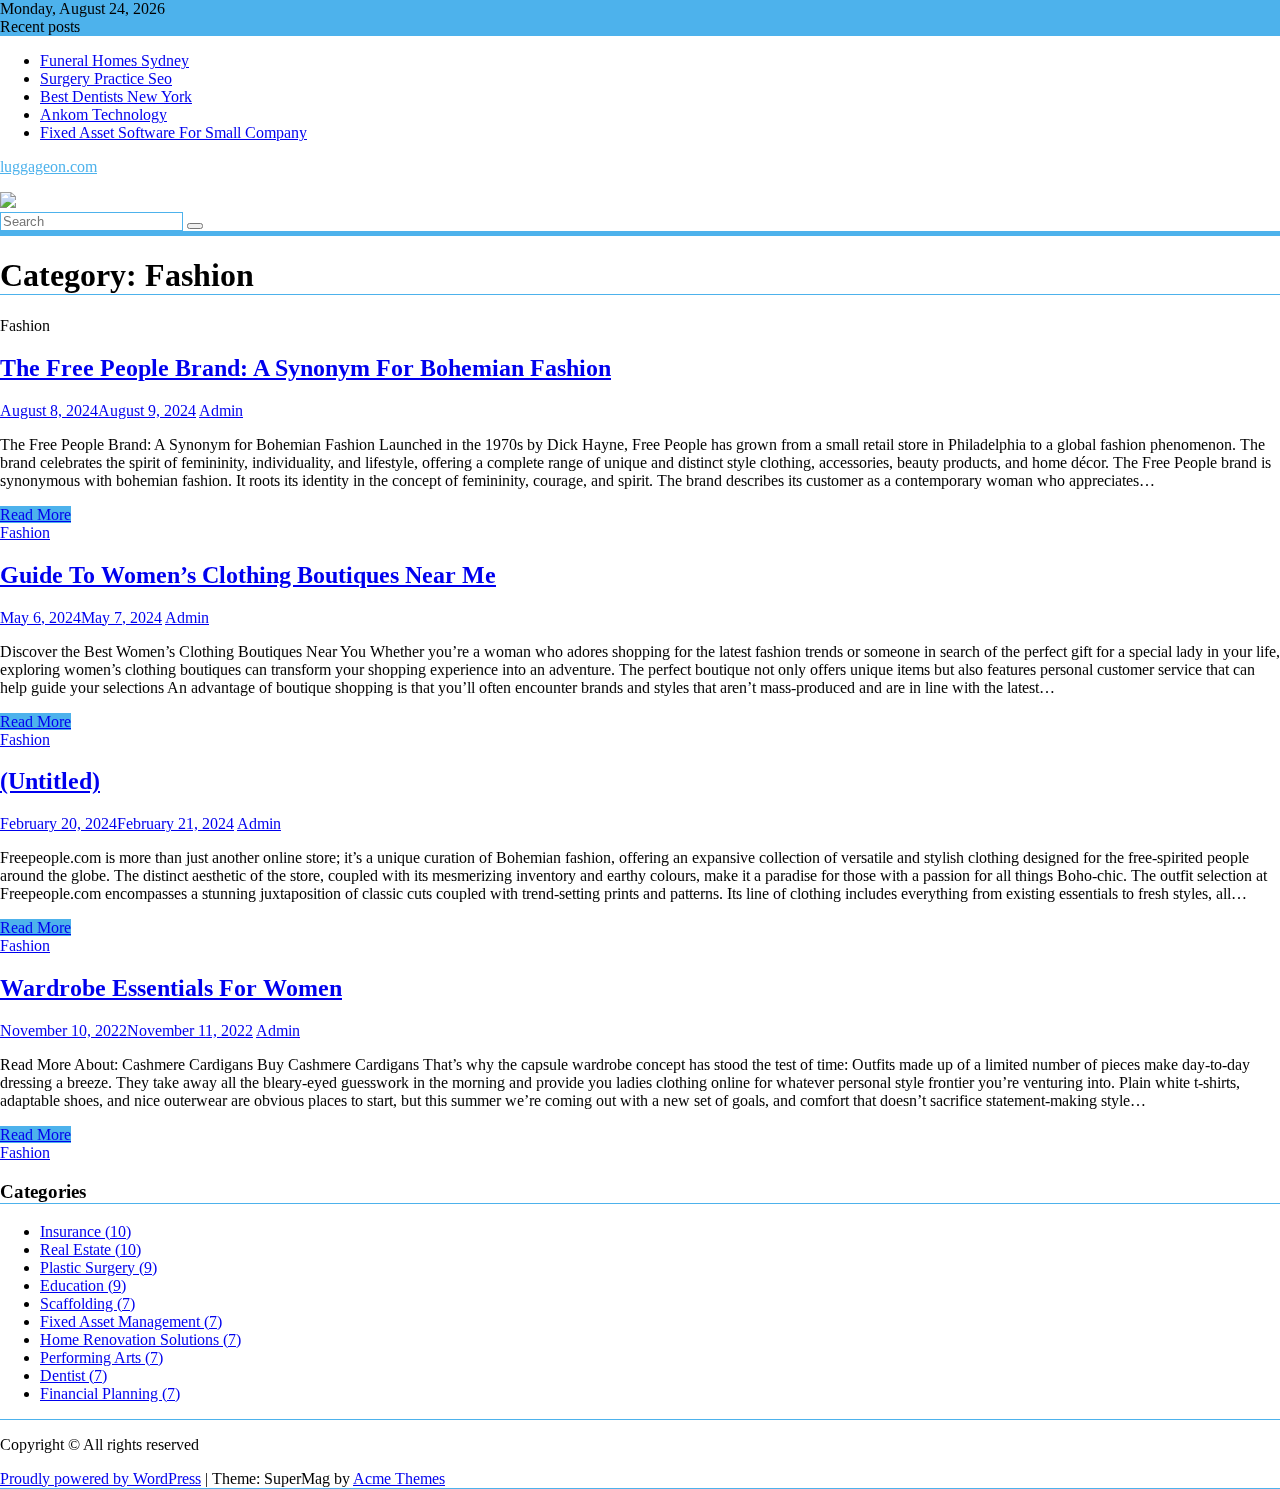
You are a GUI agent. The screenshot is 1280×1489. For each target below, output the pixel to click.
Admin (221, 410)
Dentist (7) (73, 1375)
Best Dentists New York (116, 96)
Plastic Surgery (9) (98, 1267)
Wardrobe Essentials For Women (171, 988)
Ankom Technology (103, 114)
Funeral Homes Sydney (114, 60)
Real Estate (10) (90, 1249)
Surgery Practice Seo (106, 78)
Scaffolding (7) (87, 1303)
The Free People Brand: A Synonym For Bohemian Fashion (305, 368)
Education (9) (83, 1285)
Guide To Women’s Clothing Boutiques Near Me (248, 575)
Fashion (25, 532)
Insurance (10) (85, 1231)
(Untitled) (50, 781)
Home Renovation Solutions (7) (140, 1339)
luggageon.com (48, 166)
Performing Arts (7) (101, 1357)
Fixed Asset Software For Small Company (173, 132)
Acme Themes (399, 1478)
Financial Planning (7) (110, 1393)
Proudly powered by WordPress (100, 1478)
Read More (35, 514)
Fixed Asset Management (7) (131, 1321)
